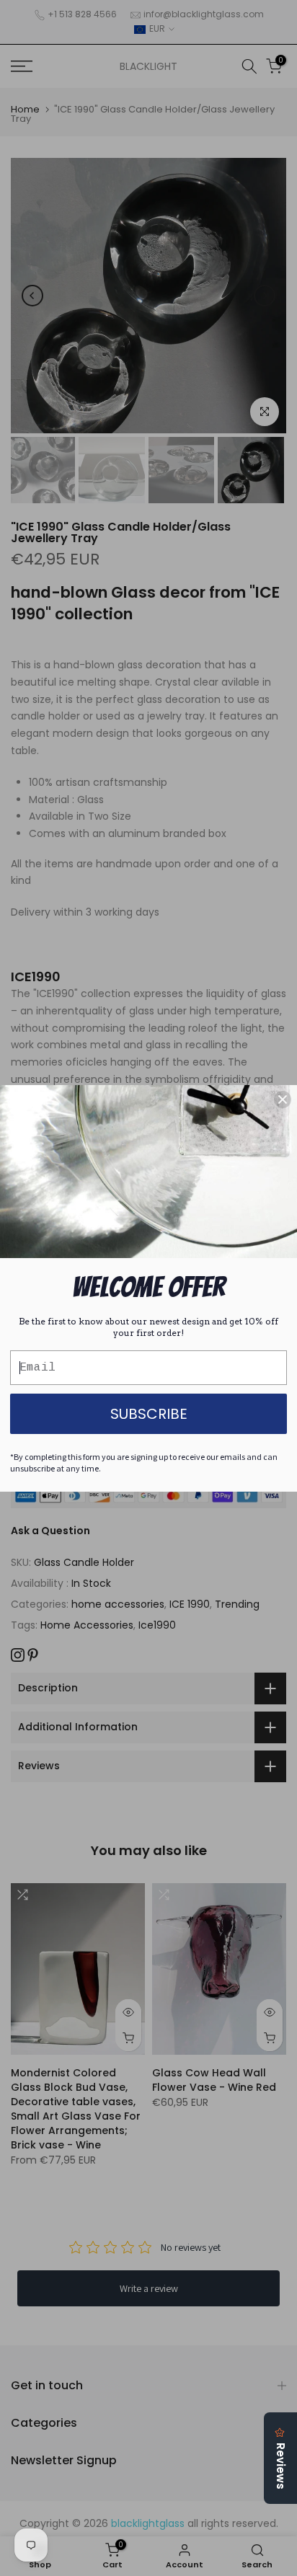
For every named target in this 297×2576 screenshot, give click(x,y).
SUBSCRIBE (149, 1414)
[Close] (283, 1099)
